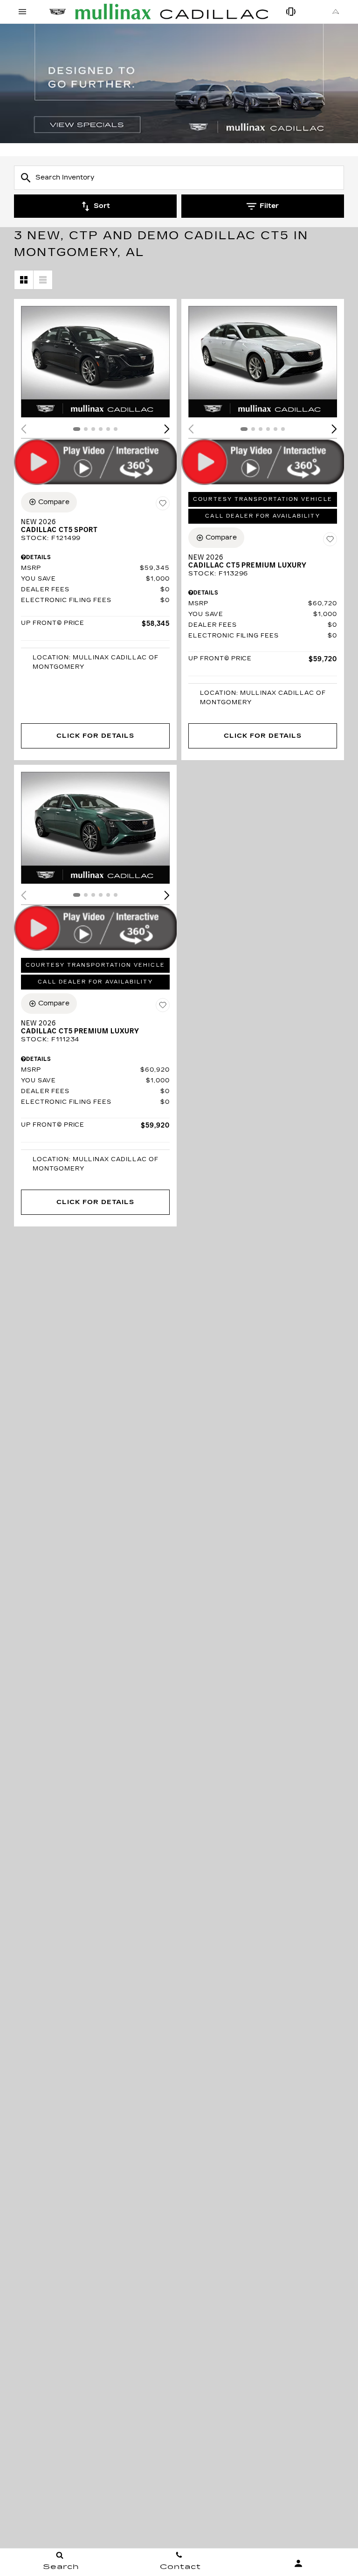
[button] (167, 429)
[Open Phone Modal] (291, 12)
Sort (102, 206)
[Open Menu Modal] (22, 12)
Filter (269, 206)
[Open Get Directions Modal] (336, 12)
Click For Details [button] (95, 736)
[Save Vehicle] (163, 504)
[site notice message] (179, 83)
